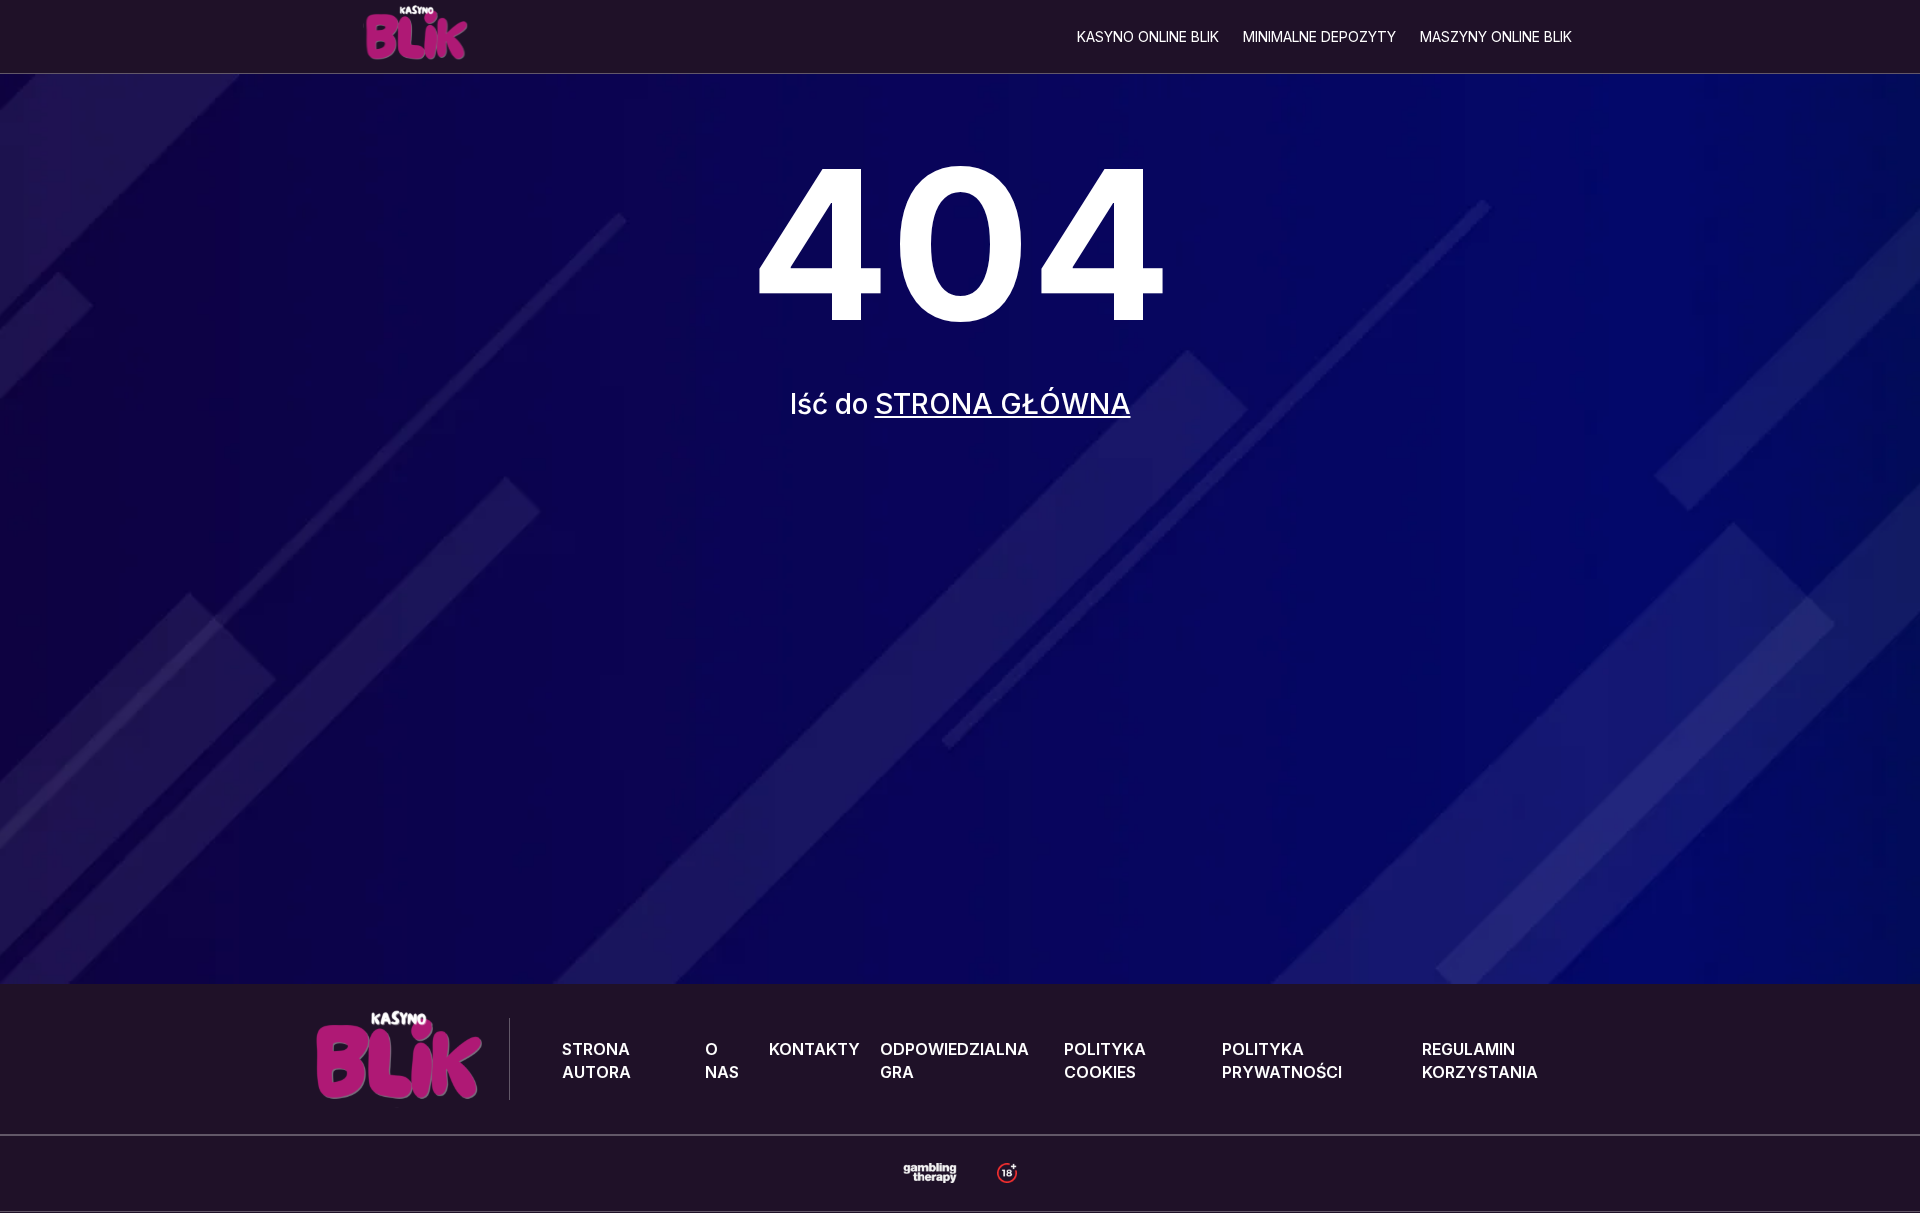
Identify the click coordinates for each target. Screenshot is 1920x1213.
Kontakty (814, 1049)
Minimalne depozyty (1319, 36)
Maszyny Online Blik (1496, 36)
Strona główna (1003, 404)
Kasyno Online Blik (1148, 36)
